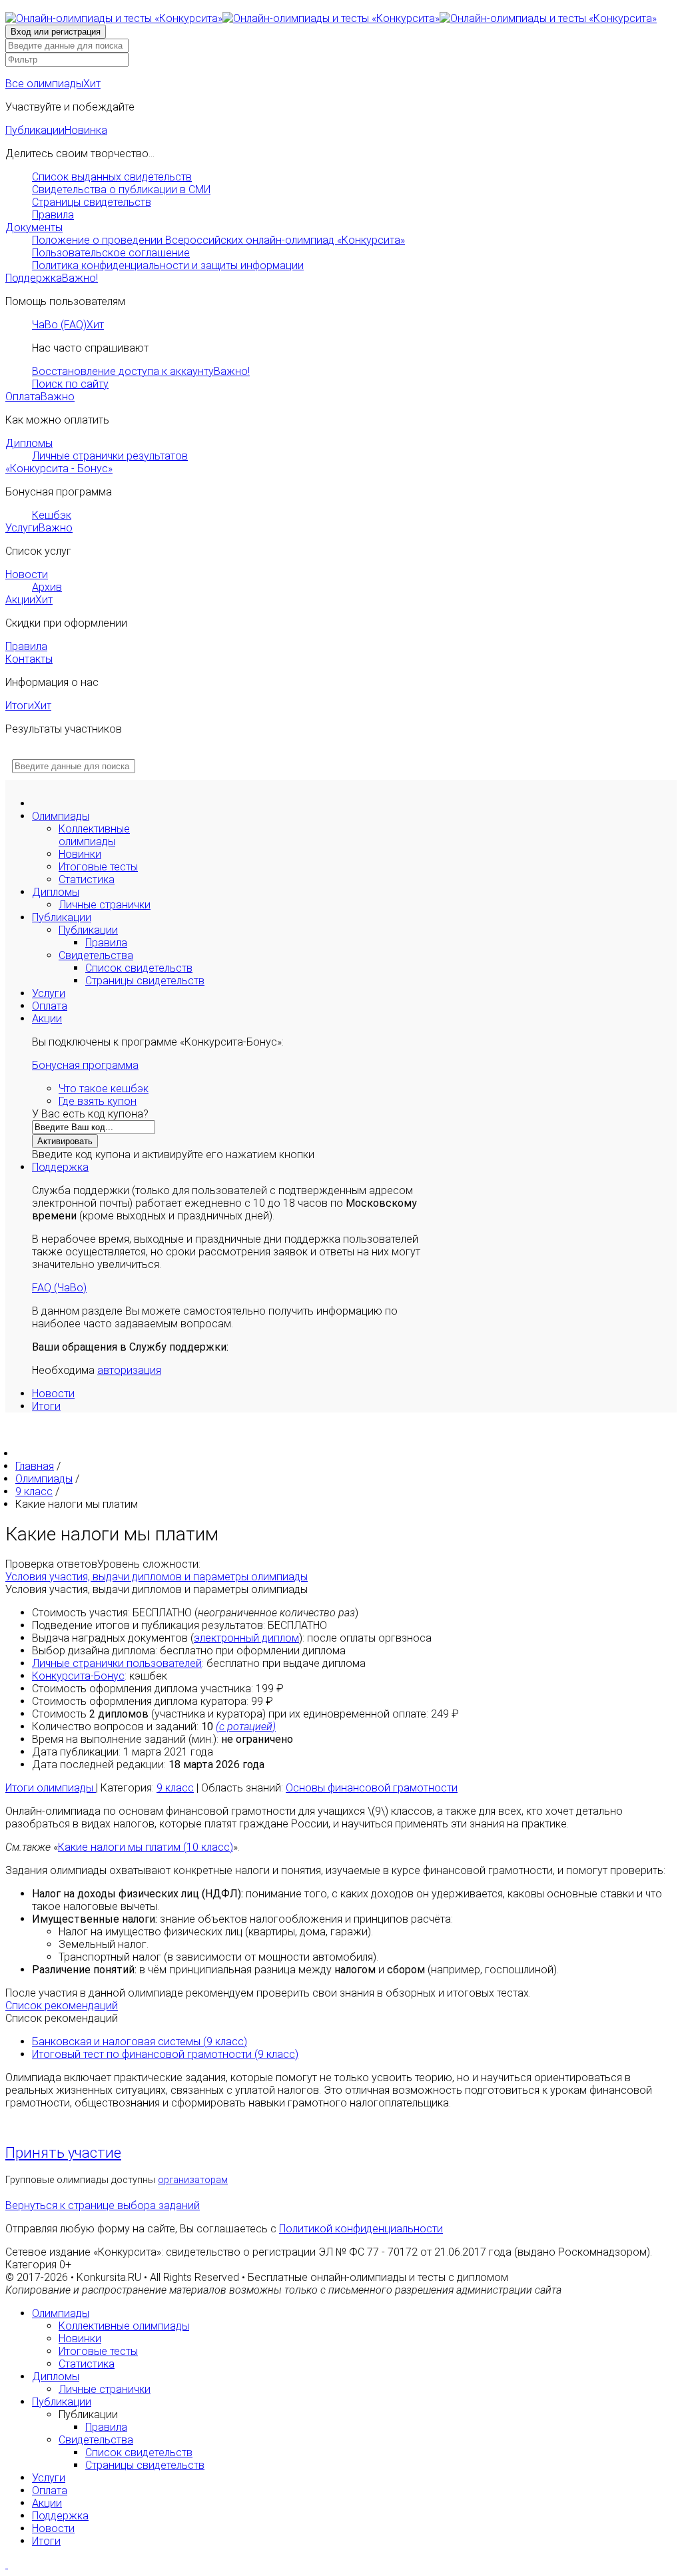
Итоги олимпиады (51, 1788)
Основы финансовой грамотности (372, 1788)
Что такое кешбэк (104, 1089)
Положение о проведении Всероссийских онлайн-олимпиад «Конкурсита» (218, 240)
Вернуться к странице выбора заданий (103, 2205)
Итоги (28, 706)
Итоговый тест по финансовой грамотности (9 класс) (165, 2054)
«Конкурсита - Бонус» (59, 469)
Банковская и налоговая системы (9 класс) (140, 2042)
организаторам (193, 2180)
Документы (34, 227)
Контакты (29, 659)
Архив (47, 587)
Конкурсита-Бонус (78, 1676)
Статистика (87, 879)
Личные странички (105, 905)
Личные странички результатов (110, 456)
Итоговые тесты (98, 867)
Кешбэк (52, 515)
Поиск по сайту (70, 384)
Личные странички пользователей (117, 1663)
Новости (27, 574)
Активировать (65, 1141)
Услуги (39, 528)
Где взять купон (98, 1101)
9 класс (175, 1788)
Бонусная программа (85, 1065)
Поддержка (52, 278)
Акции (29, 600)
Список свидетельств (139, 968)
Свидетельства (96, 955)
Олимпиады (61, 816)
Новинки (80, 854)
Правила (53, 215)
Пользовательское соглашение (111, 253)
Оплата (40, 397)
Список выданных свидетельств (112, 177)
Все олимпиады (53, 84)
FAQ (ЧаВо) (59, 1288)
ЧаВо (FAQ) (68, 325)
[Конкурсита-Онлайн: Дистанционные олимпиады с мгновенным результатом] (331, 18)
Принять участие (63, 2153)
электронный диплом (246, 1638)
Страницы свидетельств (92, 202)
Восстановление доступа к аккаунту (141, 371)
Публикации (56, 130)
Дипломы (29, 443)
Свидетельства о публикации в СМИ (121, 189)
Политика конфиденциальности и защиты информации (168, 265)
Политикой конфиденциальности (361, 2229)
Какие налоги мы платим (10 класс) (146, 1847)
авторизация (129, 1370)
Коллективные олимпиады (94, 835)
